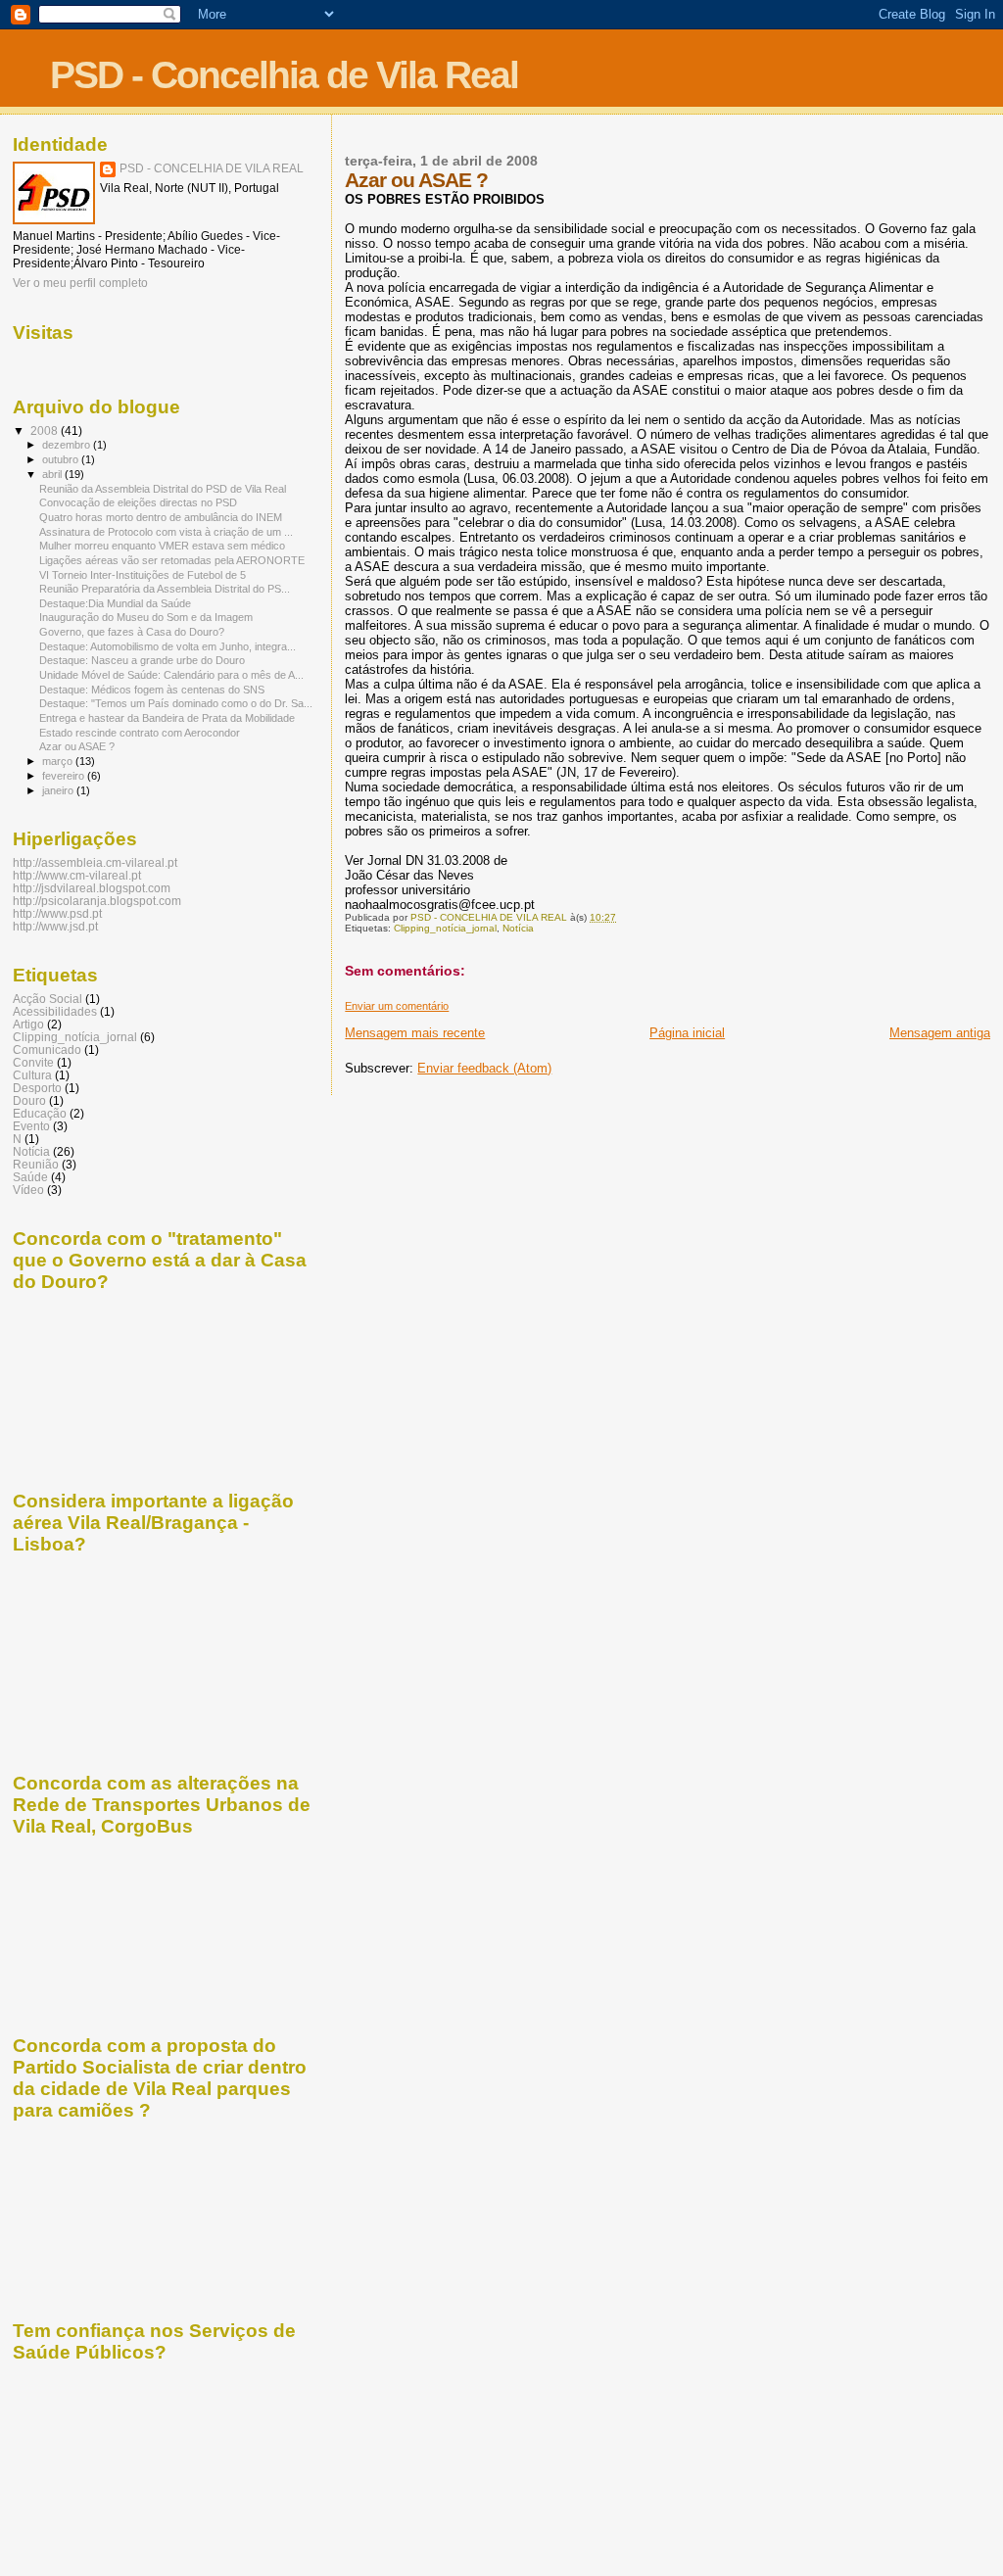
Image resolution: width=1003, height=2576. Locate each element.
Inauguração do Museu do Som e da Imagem (146, 617)
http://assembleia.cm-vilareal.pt (95, 862)
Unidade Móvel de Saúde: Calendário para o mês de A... (171, 675)
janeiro (59, 790)
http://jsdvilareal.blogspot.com (92, 888)
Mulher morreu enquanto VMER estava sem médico (162, 546)
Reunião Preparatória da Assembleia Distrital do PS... (165, 589)
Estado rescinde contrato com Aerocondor (140, 733)
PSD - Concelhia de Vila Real (284, 75)
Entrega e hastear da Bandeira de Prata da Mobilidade (167, 718)
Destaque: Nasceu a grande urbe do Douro (142, 660)
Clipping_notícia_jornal (445, 928)
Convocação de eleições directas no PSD (138, 502)
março (59, 761)
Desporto (37, 1088)
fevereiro (65, 776)
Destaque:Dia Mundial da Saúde (115, 603)
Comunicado (47, 1049)
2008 (46, 430)
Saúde (30, 1177)
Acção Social (48, 999)
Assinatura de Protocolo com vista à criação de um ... (166, 532)
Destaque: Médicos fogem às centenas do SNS (152, 690)
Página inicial (687, 1033)
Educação (40, 1113)
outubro (62, 459)
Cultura (32, 1075)
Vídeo (28, 1190)
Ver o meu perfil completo (80, 283)
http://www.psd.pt (57, 913)
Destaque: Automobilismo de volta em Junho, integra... (167, 646)
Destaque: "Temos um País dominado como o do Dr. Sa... (176, 703)
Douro (29, 1100)
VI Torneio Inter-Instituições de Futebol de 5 (143, 575)
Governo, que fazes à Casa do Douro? (132, 632)
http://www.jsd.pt (55, 926)
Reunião (36, 1164)
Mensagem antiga (940, 1033)
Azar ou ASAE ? (77, 746)
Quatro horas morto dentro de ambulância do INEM (161, 517)
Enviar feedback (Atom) (484, 1068)
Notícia (518, 928)
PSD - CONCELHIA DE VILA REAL (212, 168)
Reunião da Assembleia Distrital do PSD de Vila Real (163, 489)
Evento (31, 1126)
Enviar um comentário (397, 1006)
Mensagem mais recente (415, 1033)
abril (53, 474)
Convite (33, 1062)
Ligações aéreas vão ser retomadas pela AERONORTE (172, 560)
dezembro (68, 445)
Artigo (28, 1024)
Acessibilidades (55, 1011)
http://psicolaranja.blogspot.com (97, 901)
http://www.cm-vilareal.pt (77, 875)
